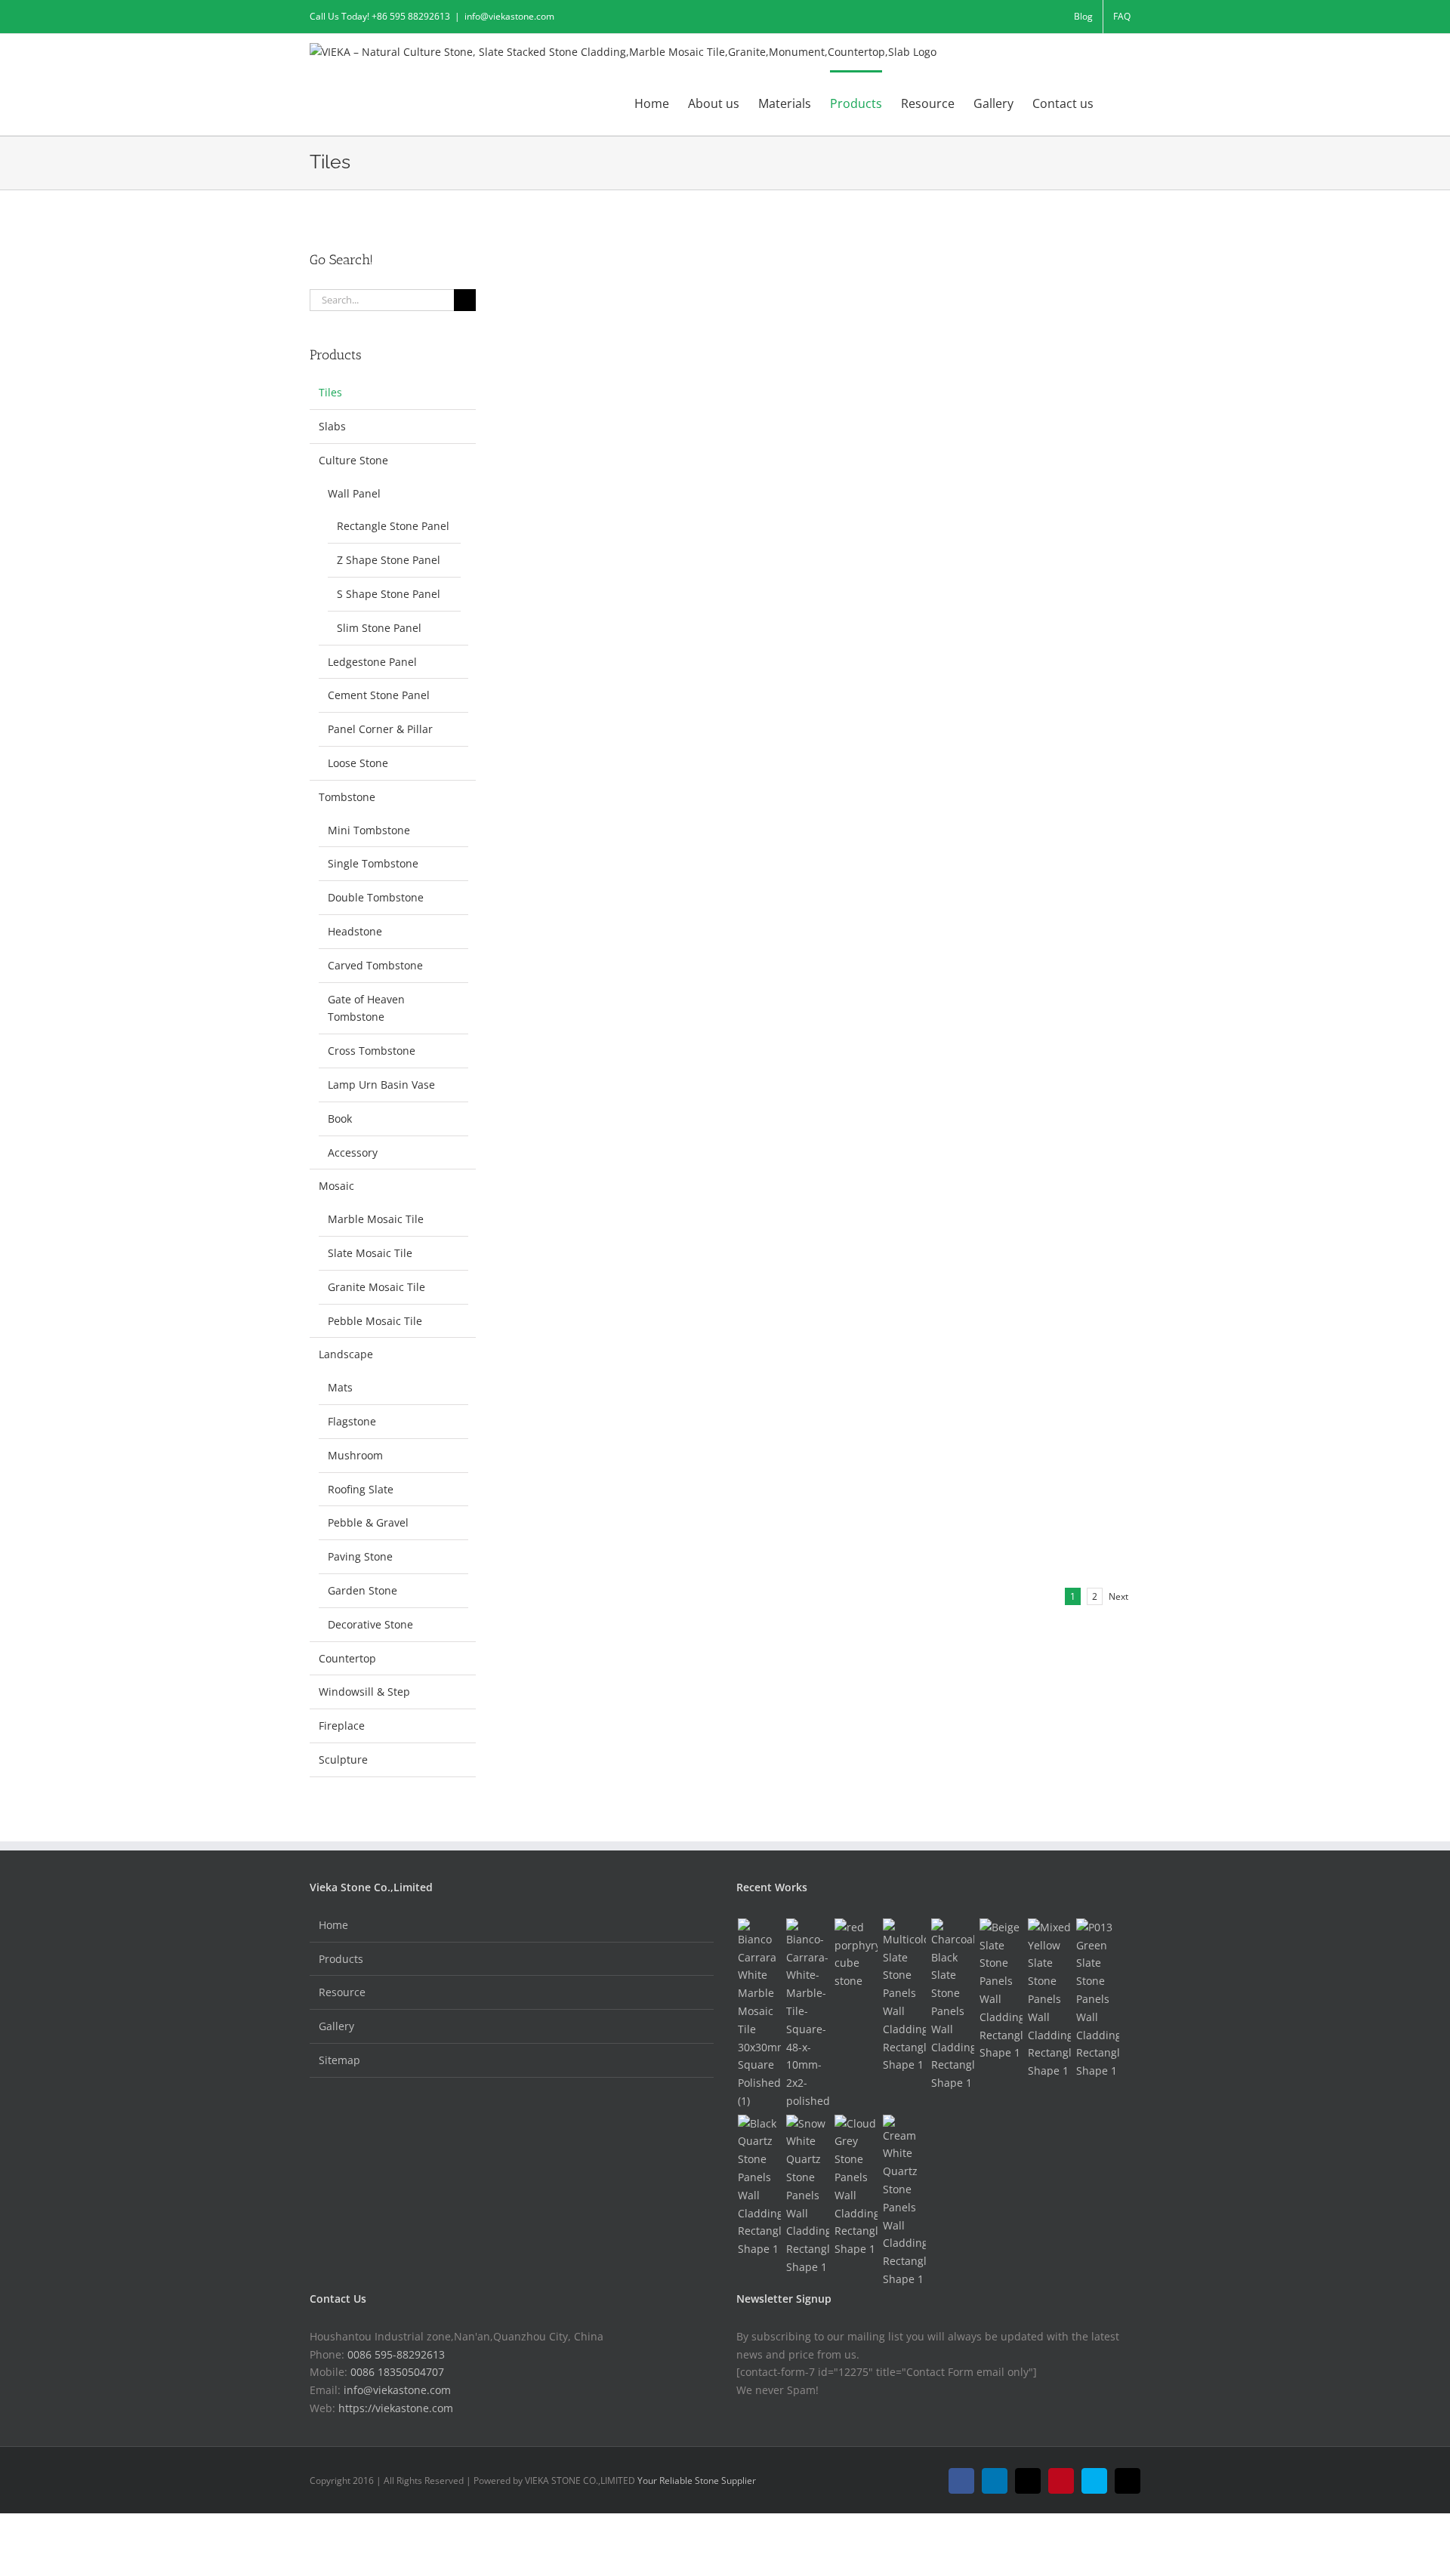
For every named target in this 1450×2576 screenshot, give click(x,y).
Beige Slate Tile (906, 506)
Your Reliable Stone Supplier (697, 2480)
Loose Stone (358, 763)
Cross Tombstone (372, 1051)
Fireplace (342, 1726)
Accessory (353, 1152)
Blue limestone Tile (611, 1071)
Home (333, 1925)
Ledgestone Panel (372, 662)
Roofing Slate (361, 1489)
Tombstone (347, 797)
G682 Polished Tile (916, 1185)
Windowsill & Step (364, 1692)
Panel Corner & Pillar (380, 729)
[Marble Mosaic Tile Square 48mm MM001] (807, 2014)
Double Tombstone (376, 897)
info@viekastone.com (509, 16)
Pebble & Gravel (368, 1522)
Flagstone (352, 1421)
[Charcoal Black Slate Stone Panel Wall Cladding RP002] (952, 2005)
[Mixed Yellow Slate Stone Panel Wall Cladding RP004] (1049, 1999)
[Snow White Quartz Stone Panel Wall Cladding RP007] (807, 2195)
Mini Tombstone (369, 830)
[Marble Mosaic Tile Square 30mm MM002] (759, 2014)
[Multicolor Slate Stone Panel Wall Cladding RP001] (904, 1996)
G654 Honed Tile (910, 1411)
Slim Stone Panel (379, 628)
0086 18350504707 (397, 2372)
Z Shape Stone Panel (389, 560)
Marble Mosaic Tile (376, 1219)
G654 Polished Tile (916, 1298)
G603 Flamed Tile (606, 1185)
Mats (340, 1387)
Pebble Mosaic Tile (375, 1321)
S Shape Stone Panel (389, 594)
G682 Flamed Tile (606, 1298)
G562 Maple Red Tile (615, 1524)
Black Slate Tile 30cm (926, 393)
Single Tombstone (373, 863)
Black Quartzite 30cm (621, 618)
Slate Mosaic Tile (370, 1253)
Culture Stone (353, 460)
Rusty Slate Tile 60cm (928, 279)
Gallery (336, 2026)
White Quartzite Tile (921, 732)
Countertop (347, 1658)
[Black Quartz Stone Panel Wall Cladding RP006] (759, 2186)
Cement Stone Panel (379, 695)
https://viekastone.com (396, 2408)
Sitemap (339, 2060)
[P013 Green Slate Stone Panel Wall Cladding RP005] (1097, 1999)
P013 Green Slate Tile (617, 958)
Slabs (332, 426)
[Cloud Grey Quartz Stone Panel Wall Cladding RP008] (856, 2186)
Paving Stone (360, 1556)
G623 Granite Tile (912, 1524)
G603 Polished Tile (917, 1071)
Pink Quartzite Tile (917, 845)
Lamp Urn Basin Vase (381, 1085)
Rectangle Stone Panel (393, 526)
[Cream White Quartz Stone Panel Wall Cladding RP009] (904, 2202)
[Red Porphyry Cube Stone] (856, 1954)
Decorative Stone (370, 1624)
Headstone (355, 931)
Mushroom (355, 1455)
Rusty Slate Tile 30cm (621, 279)
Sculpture (343, 1759)
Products (341, 1959)
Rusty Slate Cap (602, 393)
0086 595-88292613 (396, 2354)
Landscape (346, 1354)
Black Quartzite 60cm (928, 618)
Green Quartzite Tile (615, 845)
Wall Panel (354, 493)
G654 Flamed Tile (606, 1411)
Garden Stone (362, 1590)
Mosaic (336, 1186)
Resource (342, 1992)
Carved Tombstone (375, 965)
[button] (1117, 103)
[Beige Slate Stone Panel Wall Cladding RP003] (1001, 1990)
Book (340, 1119)
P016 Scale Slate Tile (923, 958)
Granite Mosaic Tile (376, 1287)
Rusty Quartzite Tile (615, 732)
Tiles (566, 299)
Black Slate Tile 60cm (620, 506)
